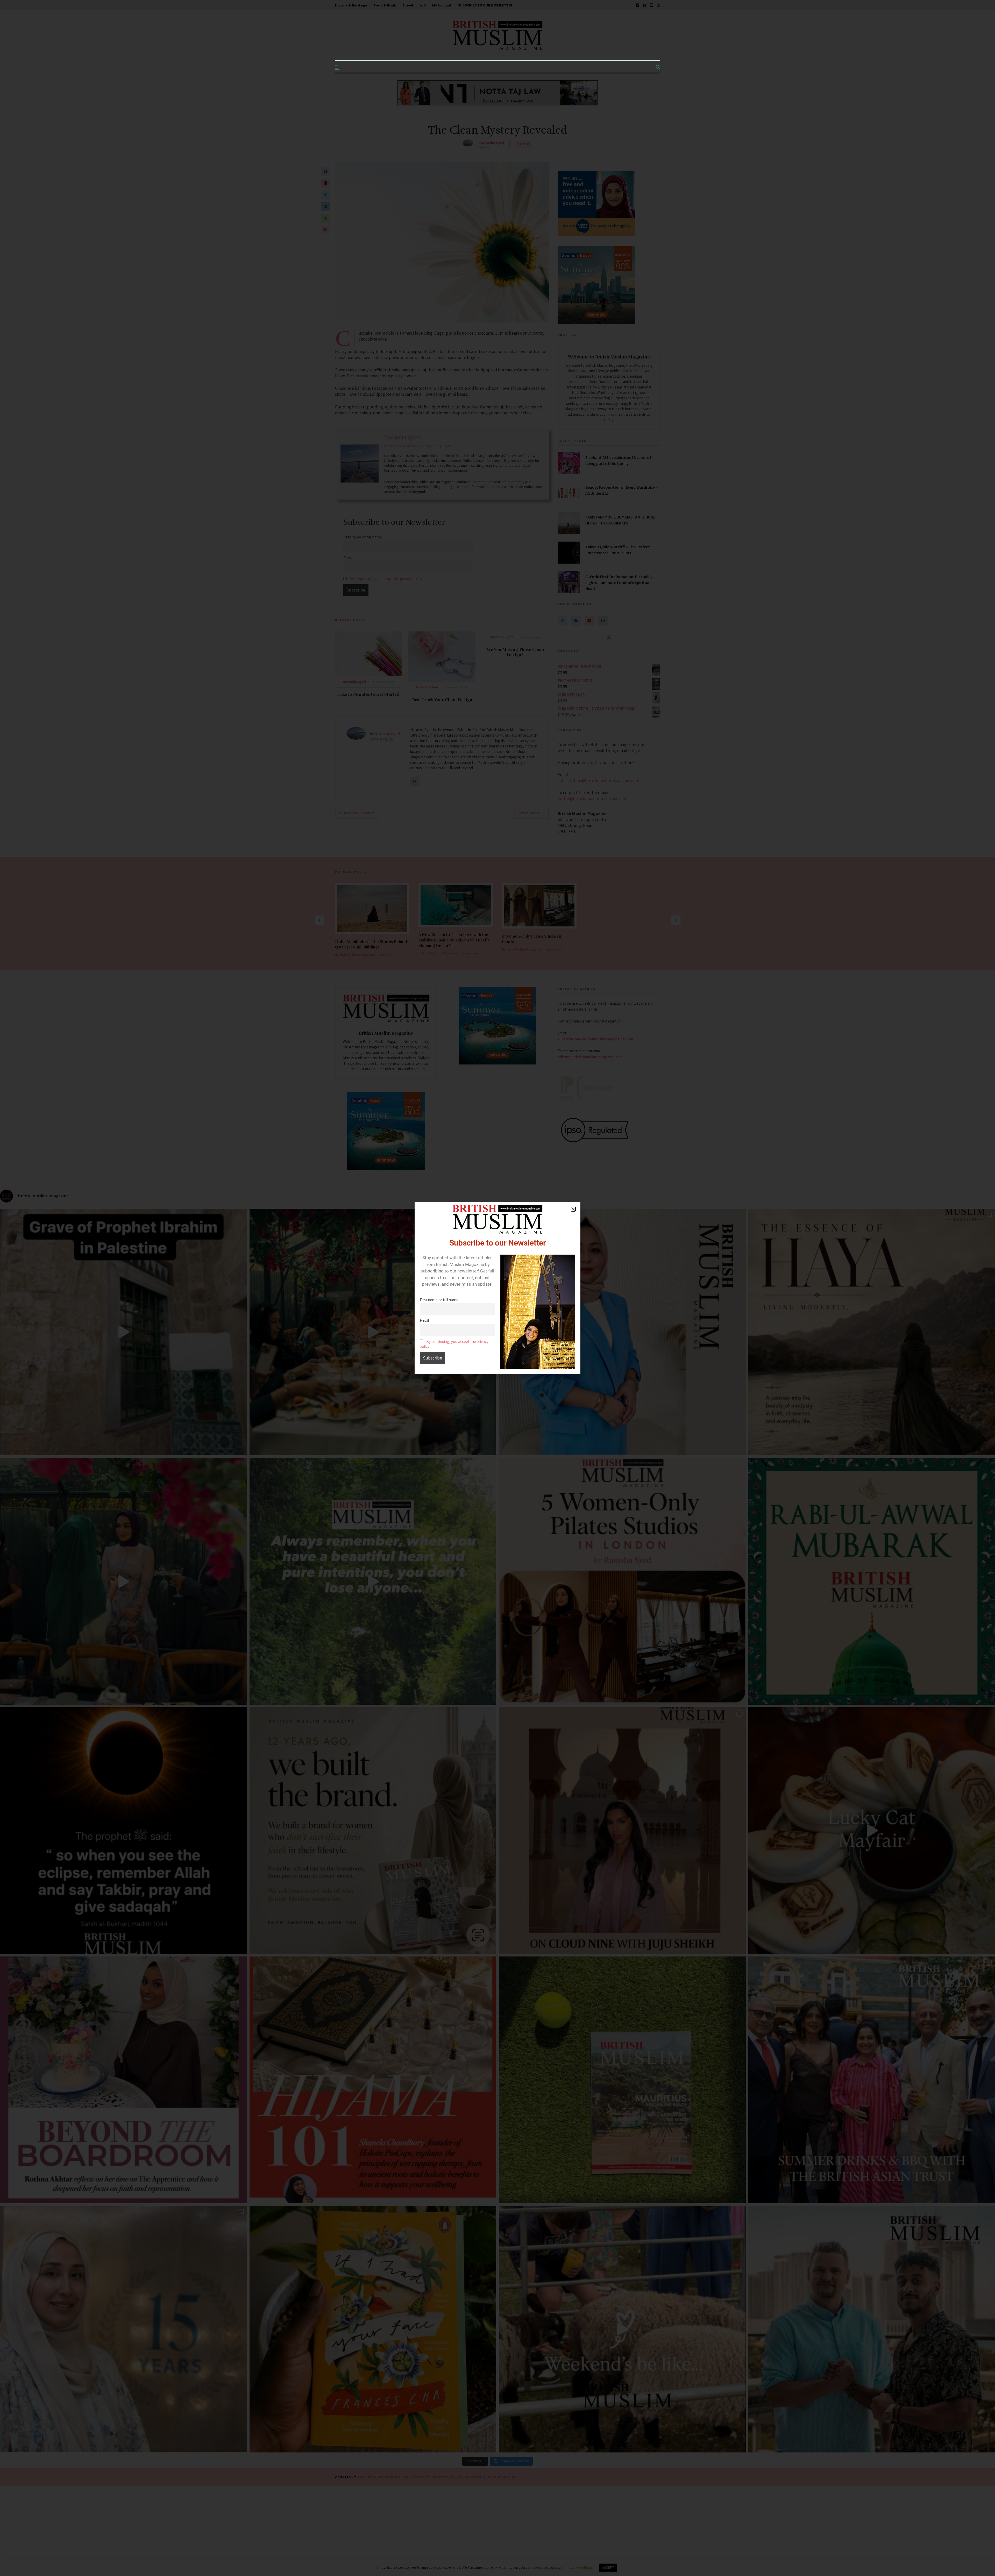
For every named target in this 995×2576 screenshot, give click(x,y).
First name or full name (439, 1300)
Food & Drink (385, 5)
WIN (423, 5)
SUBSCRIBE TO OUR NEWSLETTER (485, 5)
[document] (497, 1288)
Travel (408, 5)
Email (424, 1321)
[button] (573, 1209)
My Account (442, 5)
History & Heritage (351, 5)
